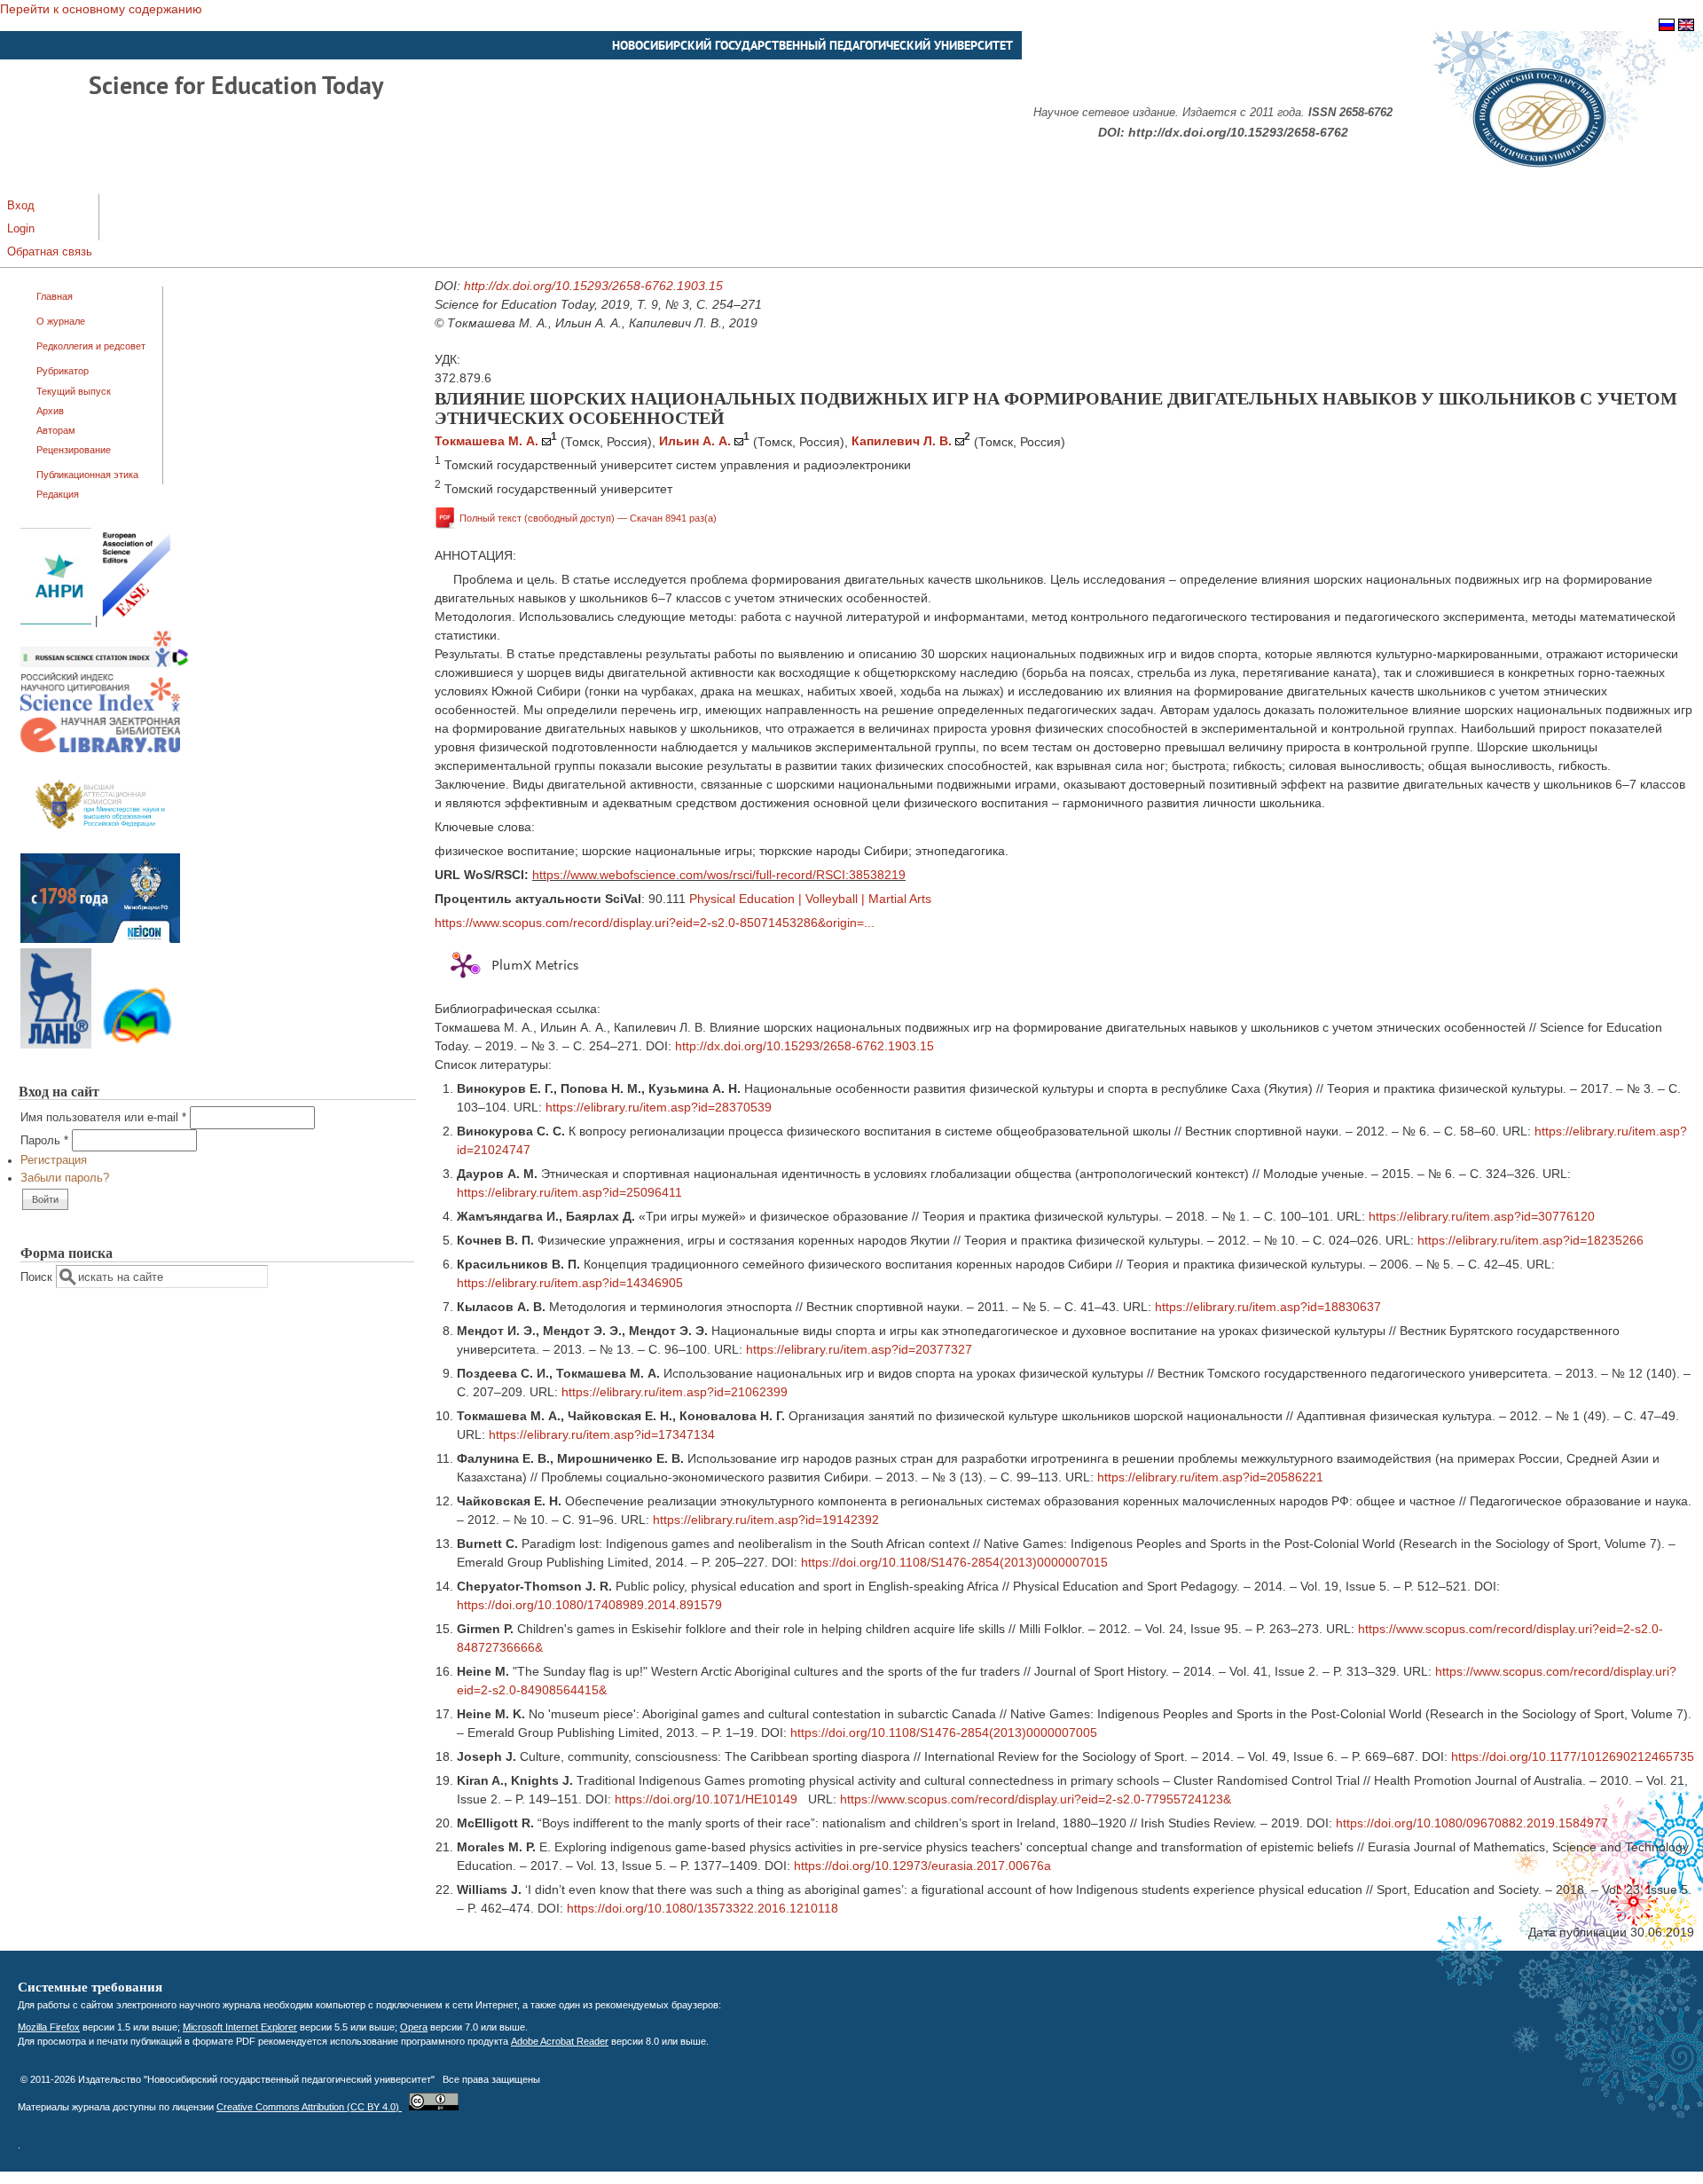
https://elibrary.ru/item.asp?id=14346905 (570, 1283)
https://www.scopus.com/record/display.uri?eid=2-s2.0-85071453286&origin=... (655, 923)
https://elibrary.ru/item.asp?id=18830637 (1268, 1307)
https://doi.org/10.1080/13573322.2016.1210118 (702, 1908)
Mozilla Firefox (49, 2027)
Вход (21, 206)
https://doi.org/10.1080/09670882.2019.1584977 (1472, 1823)
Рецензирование (74, 450)
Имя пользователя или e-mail (103, 1118)
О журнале (61, 321)
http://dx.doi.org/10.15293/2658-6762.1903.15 (593, 286)
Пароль (44, 1141)
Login (21, 229)
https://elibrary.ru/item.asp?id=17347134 (602, 1434)
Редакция (58, 494)
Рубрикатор (63, 371)
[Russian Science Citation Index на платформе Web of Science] (105, 664)
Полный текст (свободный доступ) (588, 517)
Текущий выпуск (74, 391)
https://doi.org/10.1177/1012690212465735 (1573, 1756)
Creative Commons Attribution (309, 2107)
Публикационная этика (87, 475)
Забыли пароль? (65, 1178)
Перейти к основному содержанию (101, 9)
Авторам (56, 430)
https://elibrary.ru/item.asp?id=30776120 (1482, 1216)
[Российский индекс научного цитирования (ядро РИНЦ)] (100, 708)
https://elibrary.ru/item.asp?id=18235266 (1530, 1240)
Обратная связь (50, 252)
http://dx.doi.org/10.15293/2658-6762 (1238, 132)
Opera (414, 2027)
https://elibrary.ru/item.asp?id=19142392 (766, 1520)
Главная (55, 296)
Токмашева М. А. (487, 441)
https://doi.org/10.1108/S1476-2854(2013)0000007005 (944, 1732)
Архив (50, 411)
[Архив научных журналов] (100, 939)
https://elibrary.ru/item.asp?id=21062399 (675, 1392)
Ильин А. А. (695, 441)
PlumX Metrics (535, 965)
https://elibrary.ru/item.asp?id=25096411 (569, 1192)
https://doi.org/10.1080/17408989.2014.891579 (589, 1605)
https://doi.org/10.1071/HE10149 (706, 1799)
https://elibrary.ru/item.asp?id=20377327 (859, 1349)
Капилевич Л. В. (902, 441)
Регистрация (54, 1160)
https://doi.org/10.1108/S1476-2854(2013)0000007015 (954, 1562)
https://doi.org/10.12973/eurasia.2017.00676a (922, 1866)
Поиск (38, 1277)
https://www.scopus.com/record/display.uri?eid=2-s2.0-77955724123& (1036, 1799)
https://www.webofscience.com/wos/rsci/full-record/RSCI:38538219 (719, 875)
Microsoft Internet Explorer (240, 2027)
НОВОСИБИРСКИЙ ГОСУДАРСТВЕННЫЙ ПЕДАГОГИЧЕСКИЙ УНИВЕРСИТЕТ (812, 45)
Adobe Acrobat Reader (560, 2041)
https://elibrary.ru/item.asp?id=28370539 (659, 1107)
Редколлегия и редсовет (91, 346)
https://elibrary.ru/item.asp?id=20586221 (1210, 1477)
